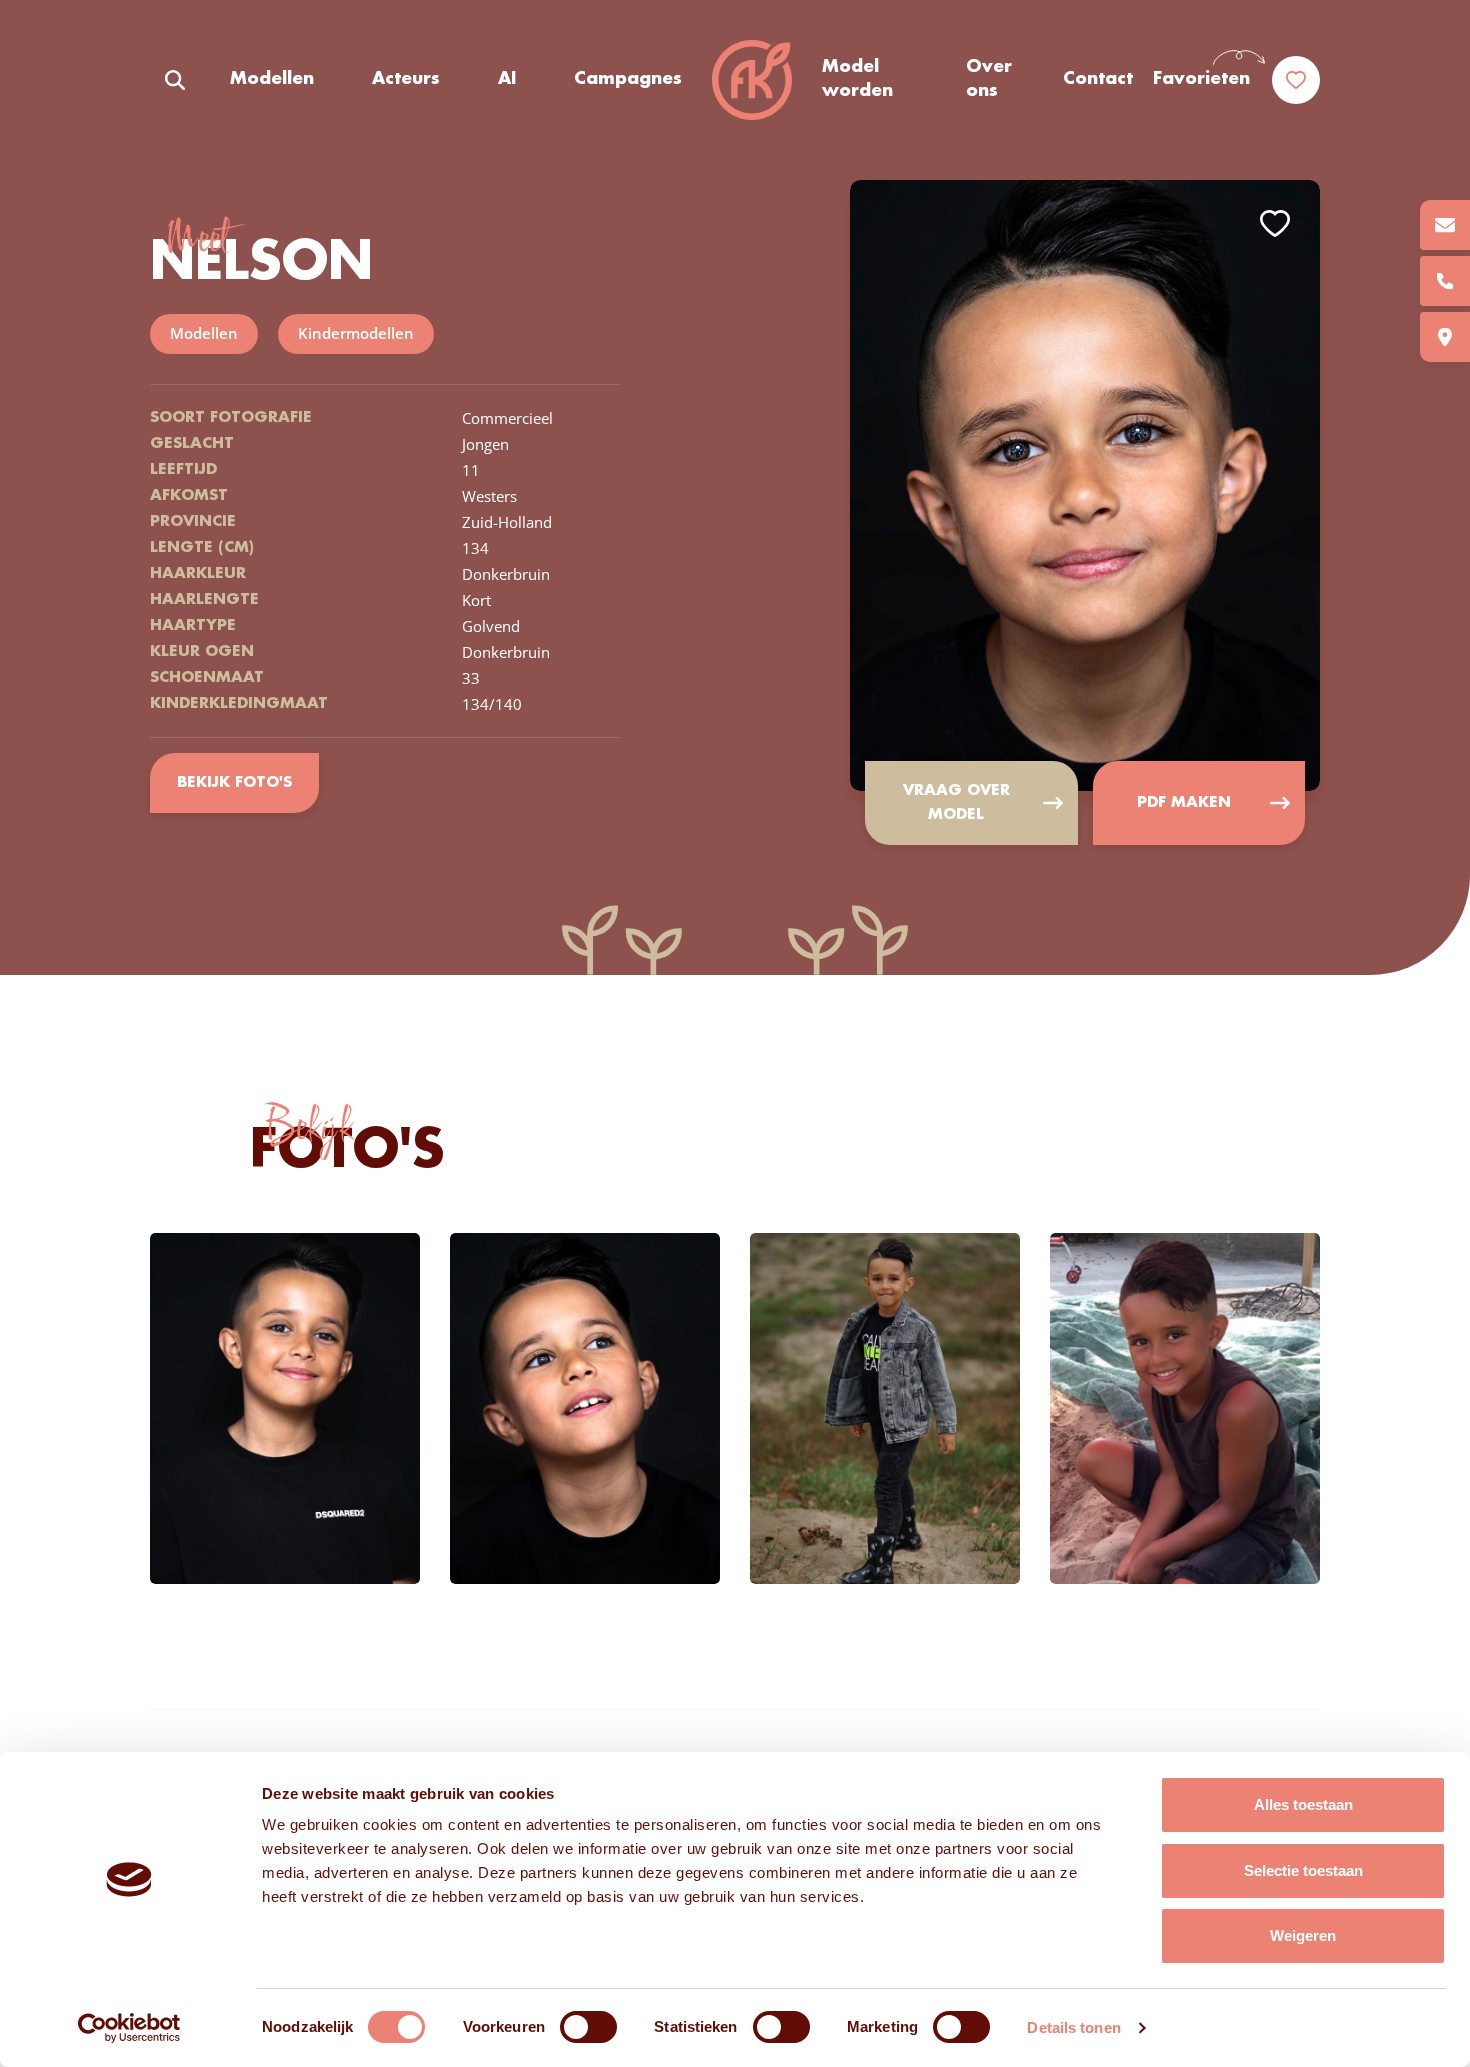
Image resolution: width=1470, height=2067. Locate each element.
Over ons (989, 79)
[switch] (588, 2027)
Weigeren (1303, 1935)
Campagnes (628, 79)
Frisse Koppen (752, 80)
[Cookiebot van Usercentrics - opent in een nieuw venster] (129, 2028)
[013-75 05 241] (1445, 281)
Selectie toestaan (1303, 1870)
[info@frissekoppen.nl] (1445, 225)
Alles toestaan (1303, 1804)
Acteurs (406, 79)
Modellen (272, 79)
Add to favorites (1275, 223)
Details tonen (1073, 2027)
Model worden (857, 79)
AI (507, 79)
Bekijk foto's (234, 783)
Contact (1098, 79)
